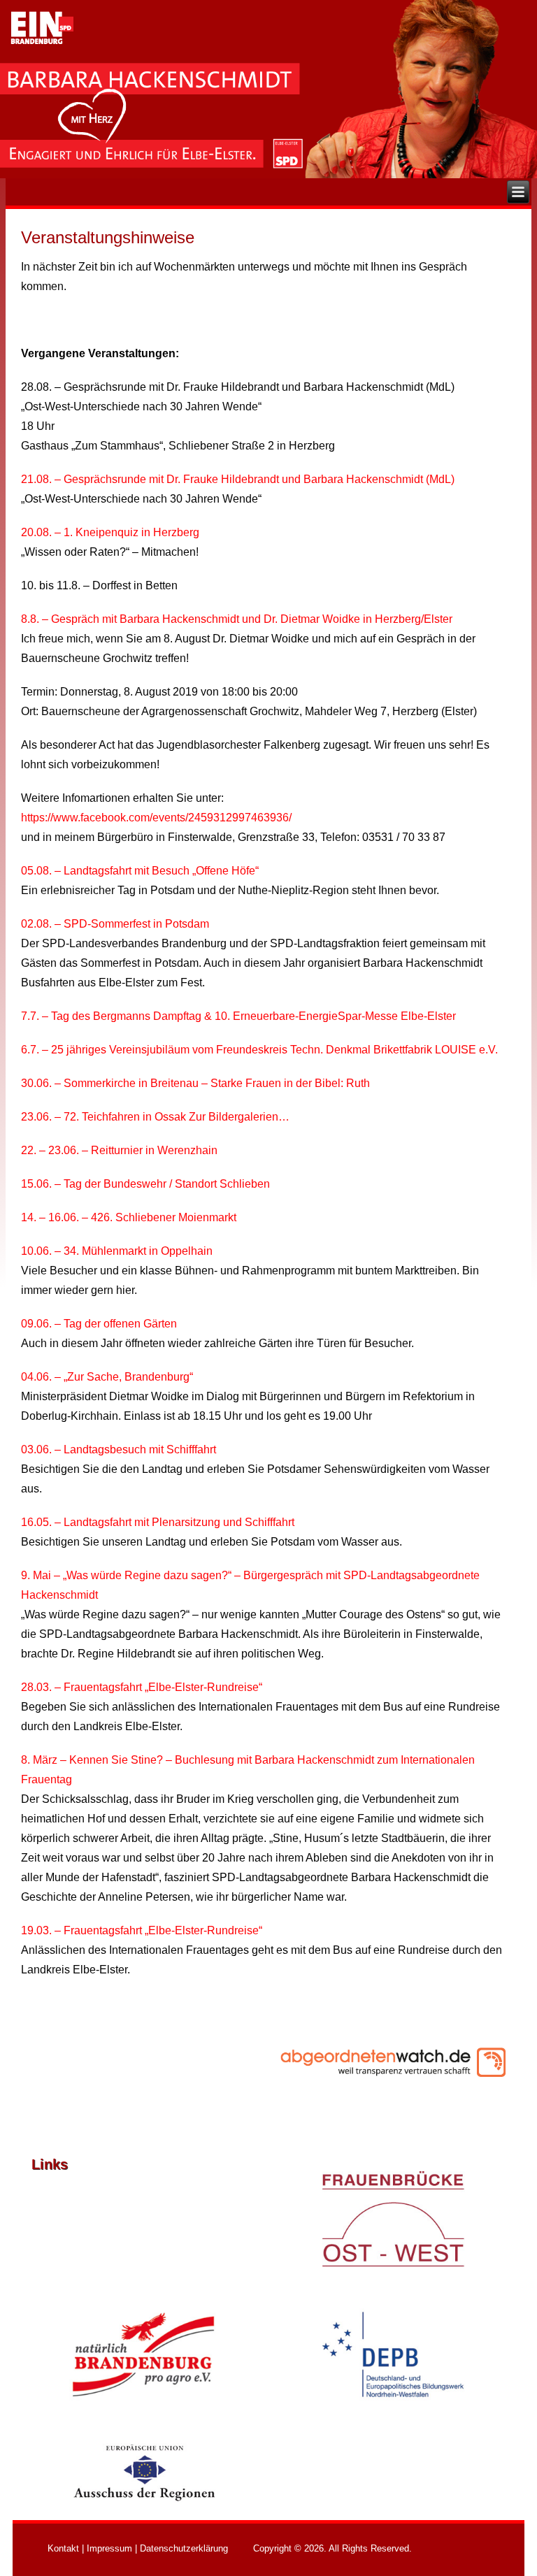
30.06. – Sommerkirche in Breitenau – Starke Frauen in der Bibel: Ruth (195, 1083)
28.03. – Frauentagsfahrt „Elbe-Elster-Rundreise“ (142, 1687)
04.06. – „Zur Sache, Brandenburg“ (107, 1377)
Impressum (109, 2548)
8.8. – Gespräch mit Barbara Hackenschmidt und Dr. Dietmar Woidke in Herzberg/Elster (237, 619)
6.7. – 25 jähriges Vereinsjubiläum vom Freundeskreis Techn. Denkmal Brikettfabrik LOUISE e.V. (259, 1050)
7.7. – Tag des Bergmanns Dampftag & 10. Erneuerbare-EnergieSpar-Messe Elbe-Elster (238, 1016)
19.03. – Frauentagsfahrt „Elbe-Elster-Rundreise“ (142, 1930)
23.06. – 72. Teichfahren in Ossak (103, 1117)
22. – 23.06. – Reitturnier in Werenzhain (119, 1150)
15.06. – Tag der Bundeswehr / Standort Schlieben (145, 1184)
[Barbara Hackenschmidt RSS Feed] (39, 2550)
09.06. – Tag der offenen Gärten (99, 1324)
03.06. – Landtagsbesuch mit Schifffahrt (119, 1449)
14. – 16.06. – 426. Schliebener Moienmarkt (129, 1217)
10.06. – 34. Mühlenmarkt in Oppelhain (117, 1251)
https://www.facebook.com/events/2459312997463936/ (156, 818)
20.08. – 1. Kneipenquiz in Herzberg (110, 532)
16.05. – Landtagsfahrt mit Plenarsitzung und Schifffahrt (158, 1522)
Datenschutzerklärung (184, 2548)
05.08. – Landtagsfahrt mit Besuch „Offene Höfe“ (140, 871)
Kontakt (63, 2548)
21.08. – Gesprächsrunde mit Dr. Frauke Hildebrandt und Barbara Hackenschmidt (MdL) (238, 479)
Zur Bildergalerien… (238, 1117)
